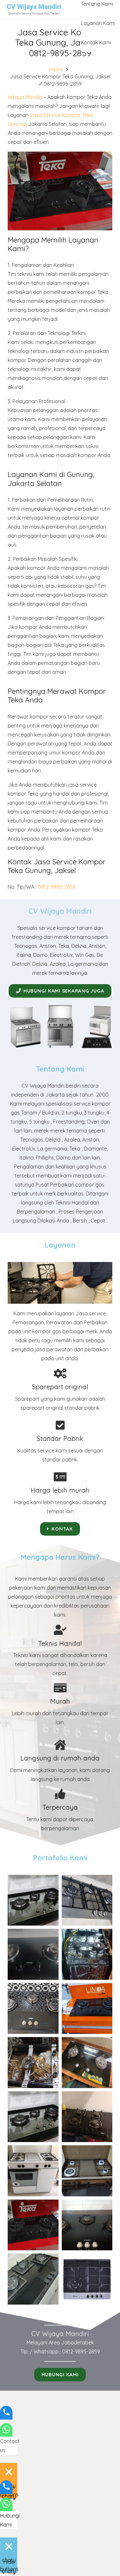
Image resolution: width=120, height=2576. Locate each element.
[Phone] (6, 2416)
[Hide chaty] (9, 2472)
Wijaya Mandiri (25, 97)
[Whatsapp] (6, 2434)
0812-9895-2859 (57, 887)
